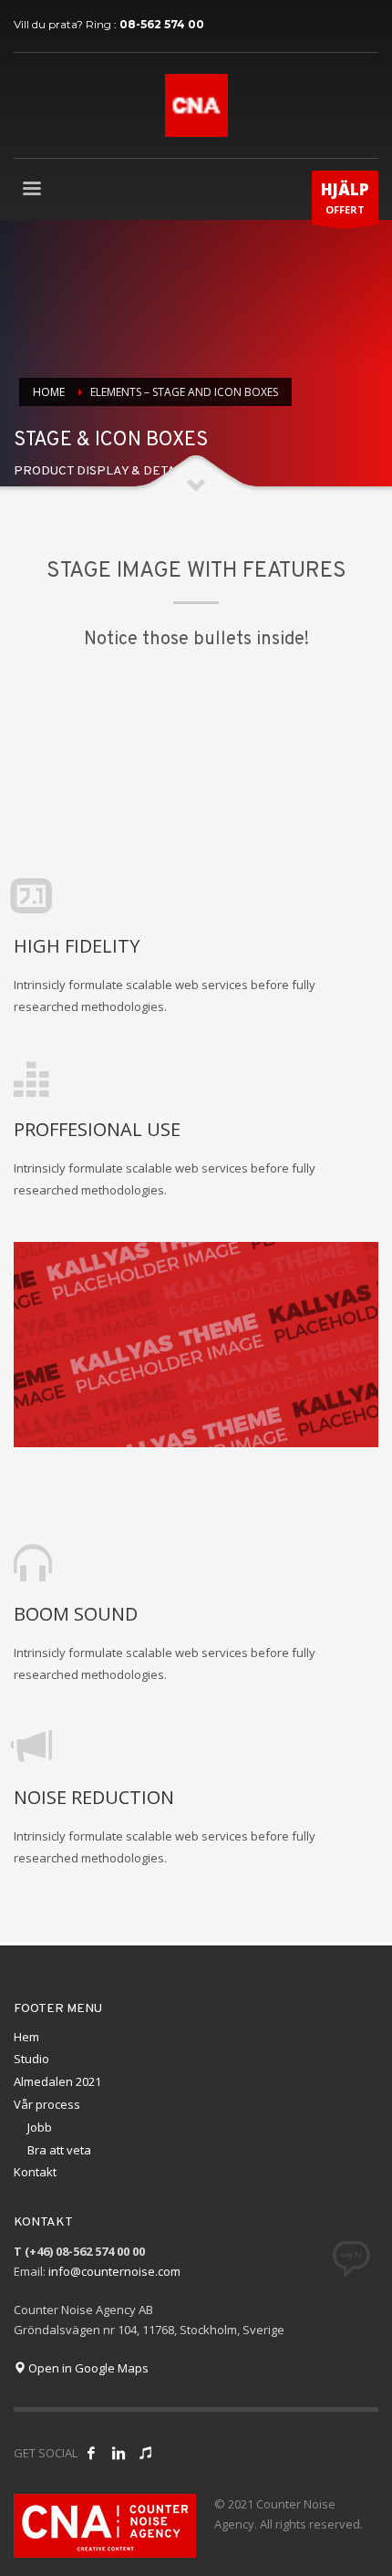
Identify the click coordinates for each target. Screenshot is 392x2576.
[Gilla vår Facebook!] (91, 2453)
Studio (31, 2059)
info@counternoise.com (114, 2271)
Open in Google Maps (87, 2368)
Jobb (40, 2127)
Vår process (47, 2104)
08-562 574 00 (162, 24)
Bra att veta (59, 2150)
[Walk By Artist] (146, 2453)
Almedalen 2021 (57, 2081)
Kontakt (35, 2172)
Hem (26, 2037)
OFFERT (345, 198)
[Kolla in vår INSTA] (119, 2453)
